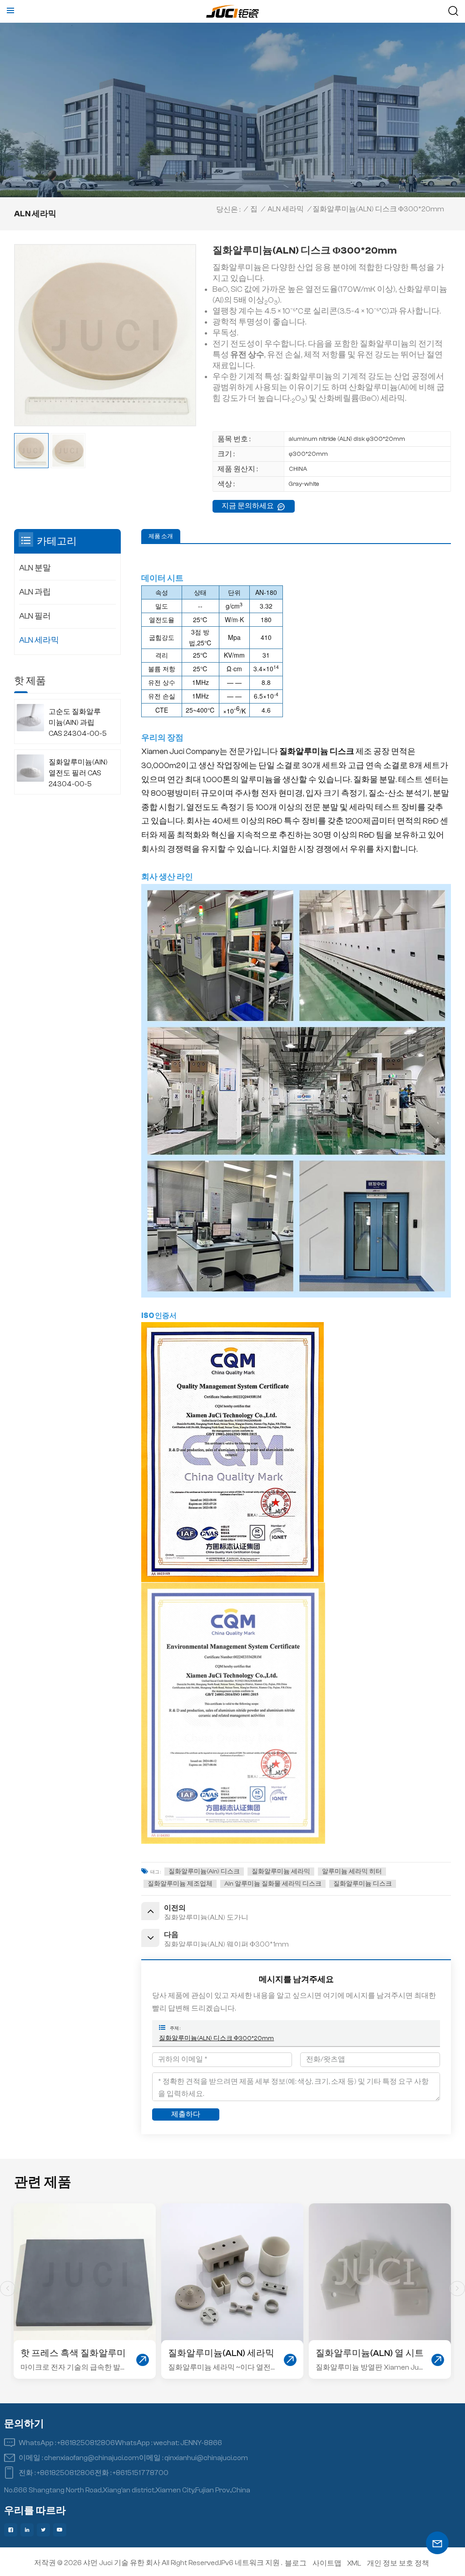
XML (354, 2563)
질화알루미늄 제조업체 (180, 1884)
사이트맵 (327, 2563)
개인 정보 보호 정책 (398, 2563)
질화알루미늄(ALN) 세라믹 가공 (74, 2354)
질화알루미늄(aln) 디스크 (204, 1872)
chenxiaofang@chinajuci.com (92, 2458)
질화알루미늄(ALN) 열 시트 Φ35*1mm (370, 2354)
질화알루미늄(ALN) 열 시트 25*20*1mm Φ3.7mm (222, 2354)
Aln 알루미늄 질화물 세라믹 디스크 (273, 1884)
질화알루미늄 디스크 (363, 1884)
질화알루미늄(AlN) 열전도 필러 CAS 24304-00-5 (78, 773)
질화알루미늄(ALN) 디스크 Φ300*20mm (216, 2038)
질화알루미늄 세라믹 (281, 1872)
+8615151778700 (141, 2473)
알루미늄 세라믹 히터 (352, 1872)
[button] (457, 2289)
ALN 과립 (35, 592)
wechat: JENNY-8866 (188, 2443)
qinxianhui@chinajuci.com (206, 2458)
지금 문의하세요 (248, 506)
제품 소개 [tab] (161, 536)
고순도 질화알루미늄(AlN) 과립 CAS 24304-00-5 (78, 723)
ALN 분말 (35, 568)
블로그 (296, 2563)
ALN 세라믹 (286, 209)
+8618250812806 (86, 2443)
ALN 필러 (35, 616)
